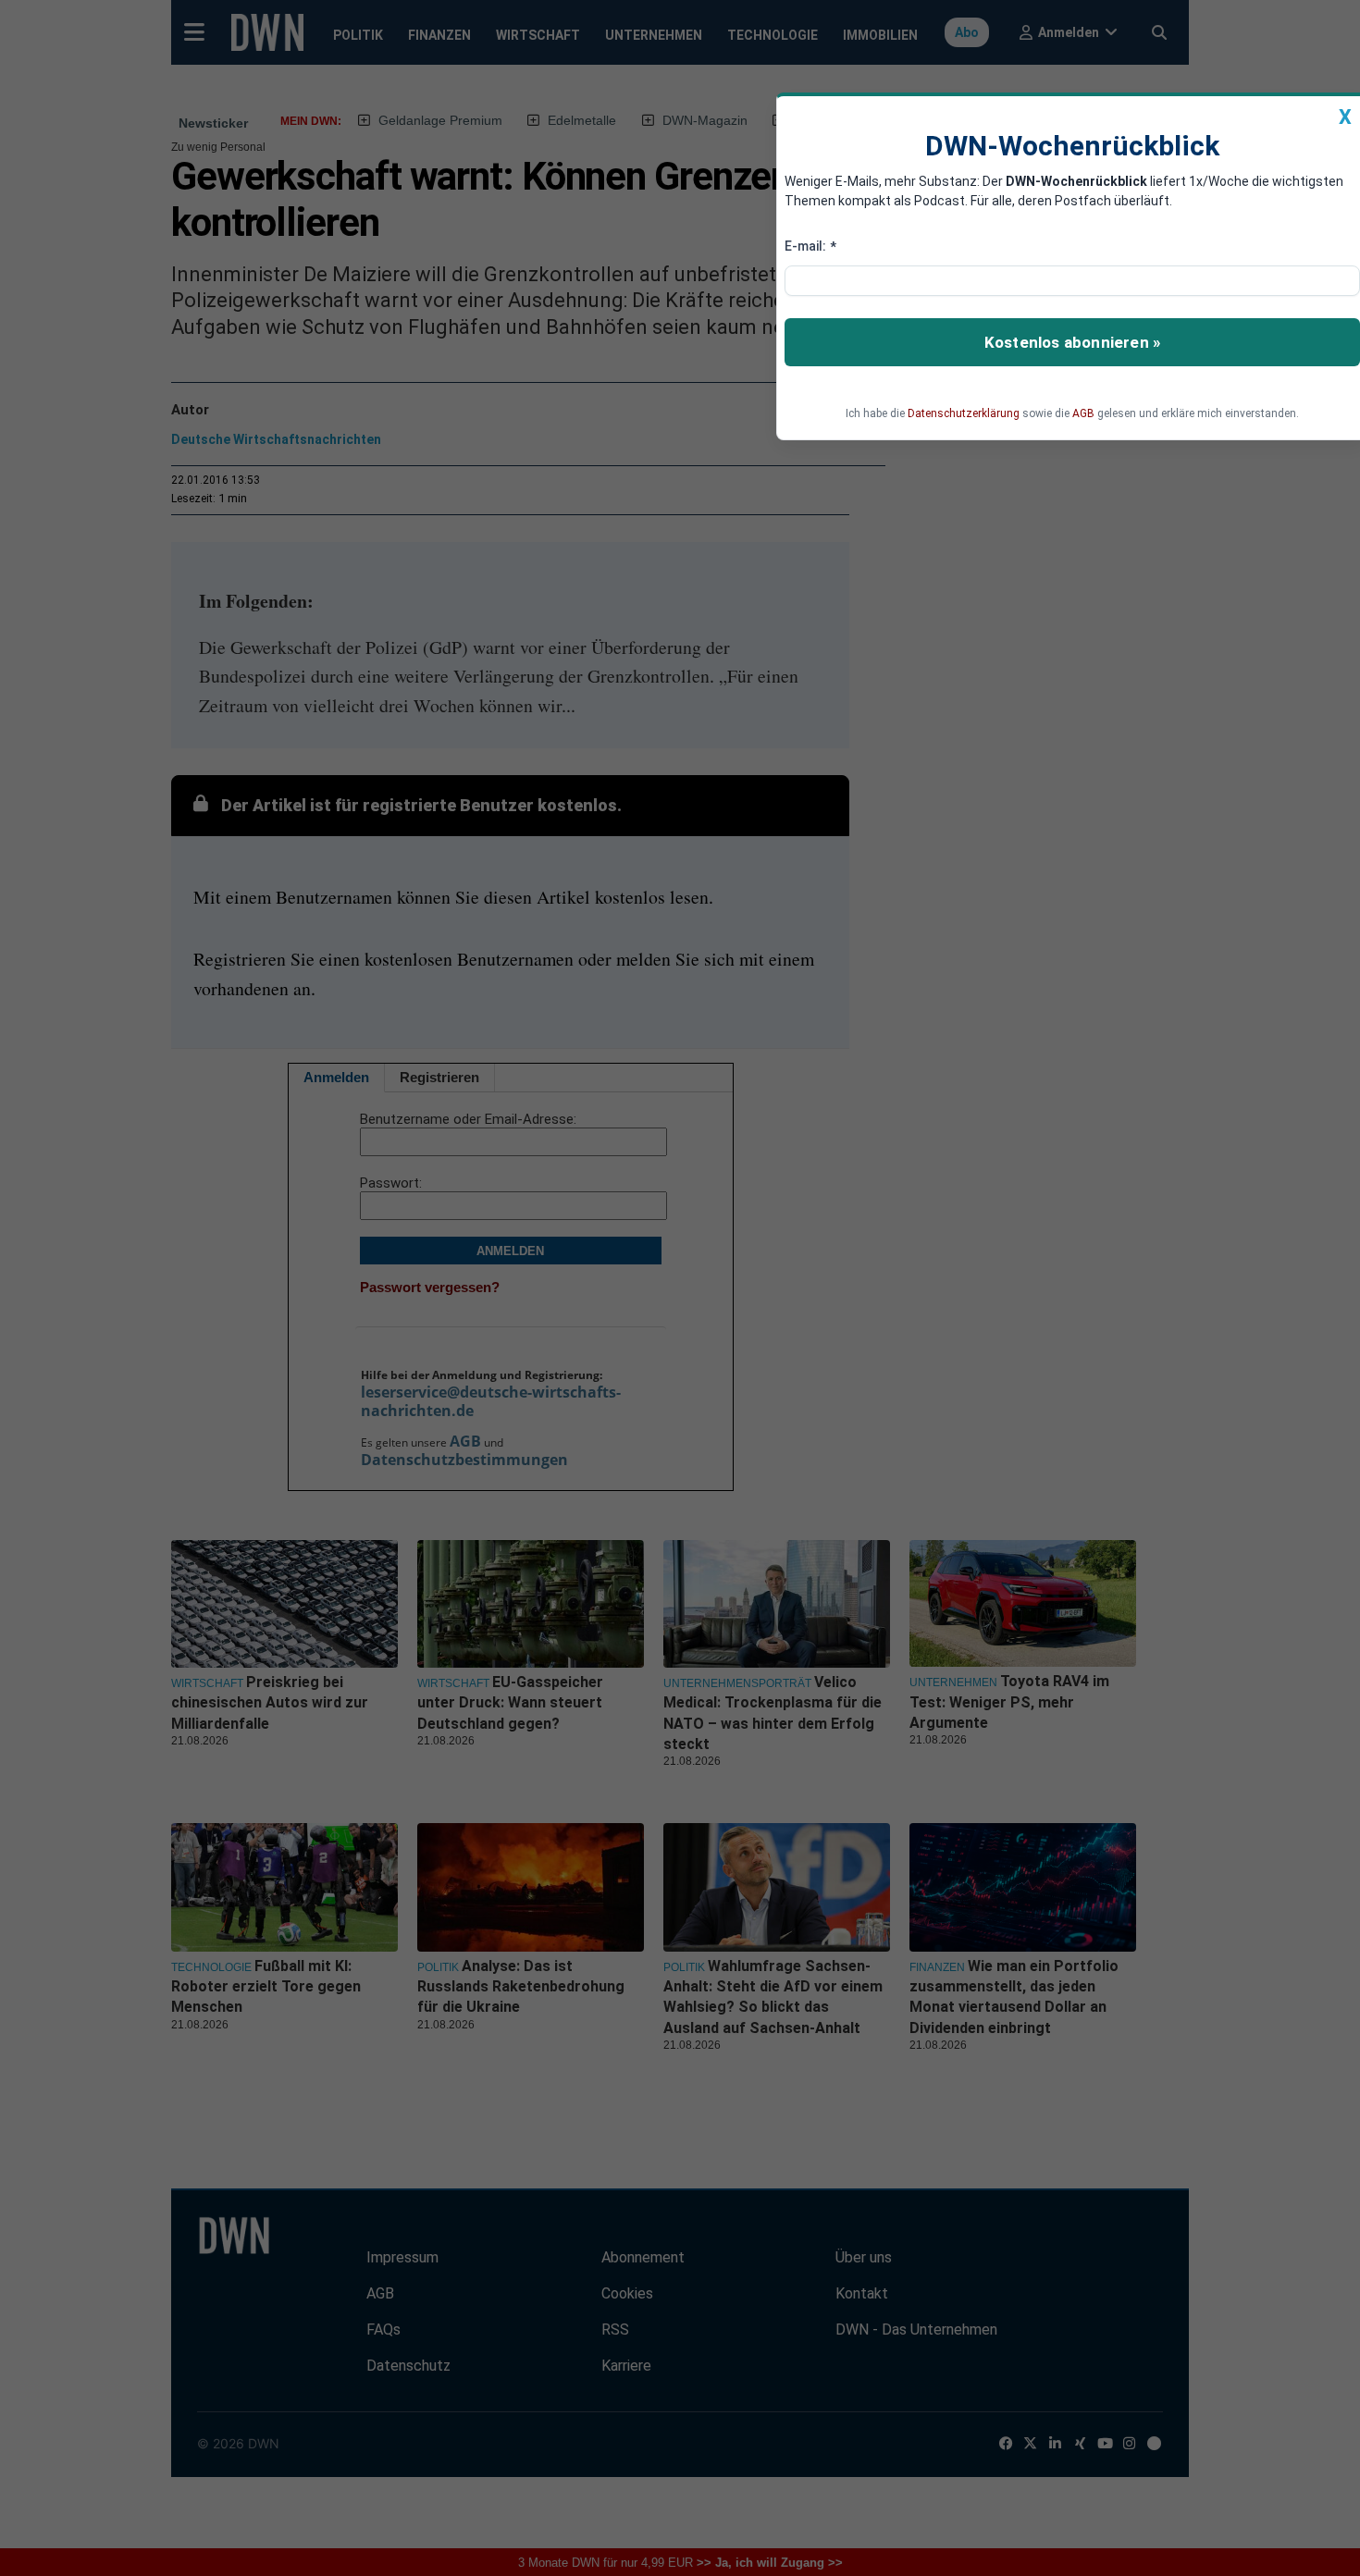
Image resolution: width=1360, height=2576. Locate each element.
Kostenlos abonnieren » (1072, 342)
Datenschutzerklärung (964, 413)
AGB (1083, 413)
